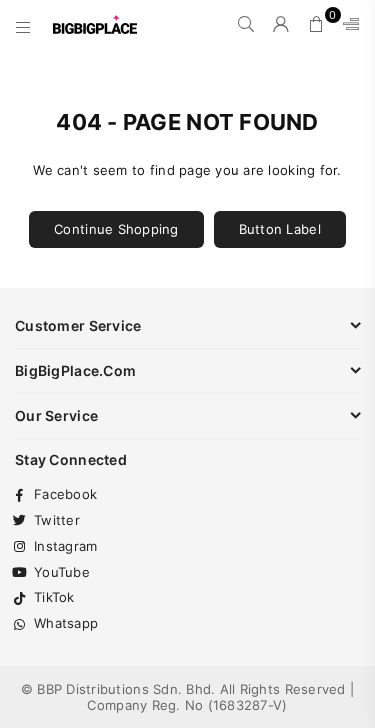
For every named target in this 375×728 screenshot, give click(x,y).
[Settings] (347, 25)
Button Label (280, 229)
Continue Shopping (116, 229)
